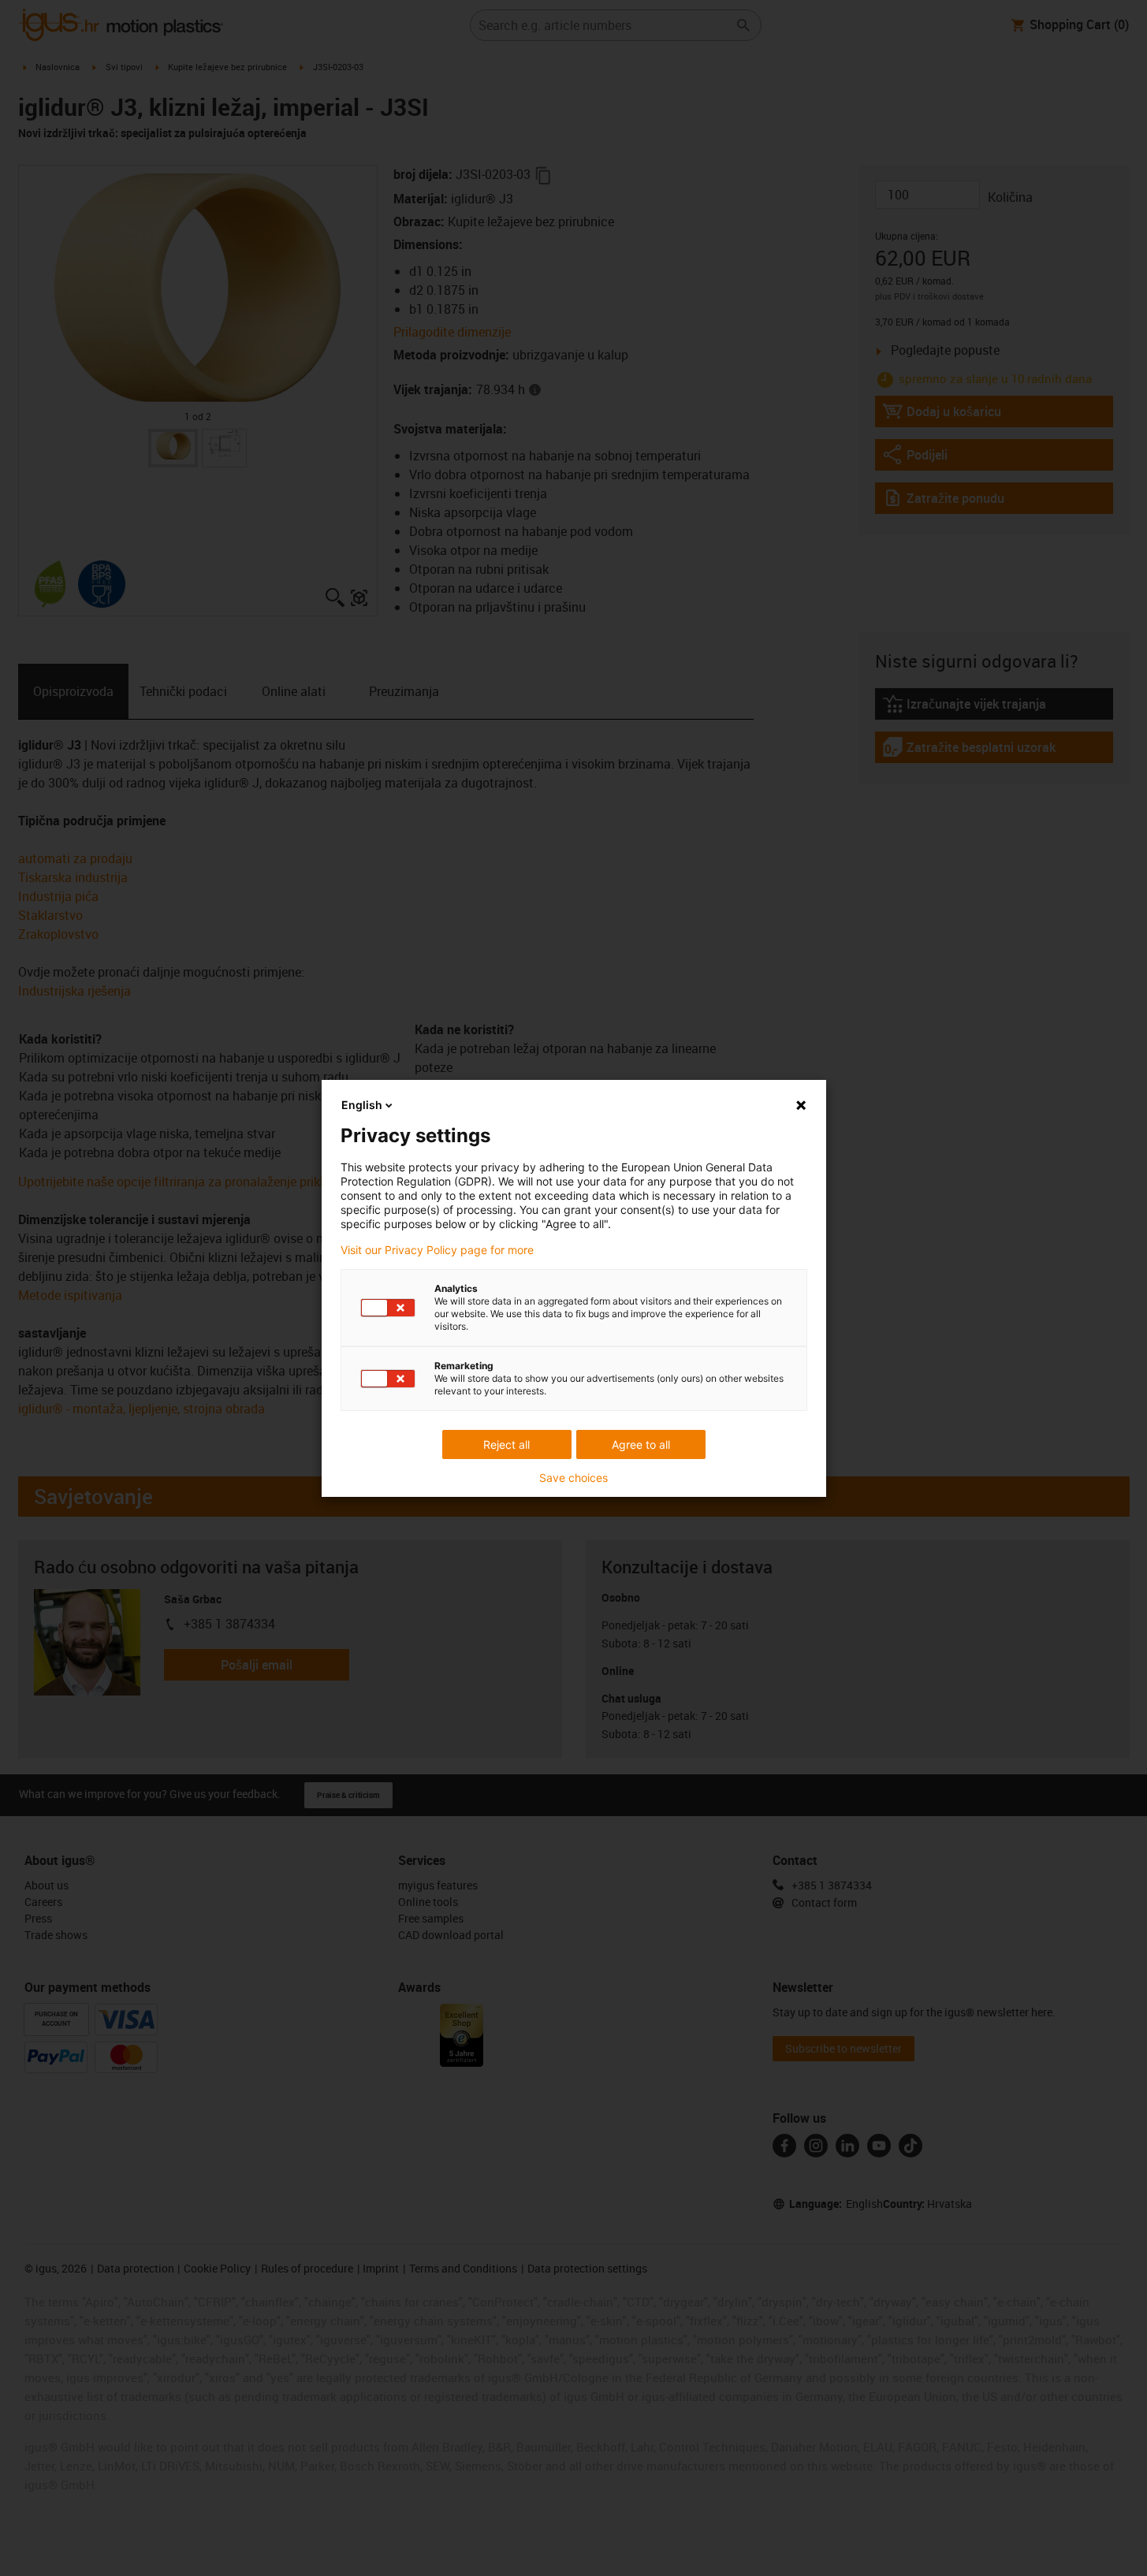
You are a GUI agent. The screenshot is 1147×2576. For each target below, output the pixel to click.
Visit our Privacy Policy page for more (437, 1250)
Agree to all (641, 1444)
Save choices (573, 1478)
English (362, 1105)
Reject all (506, 1444)
